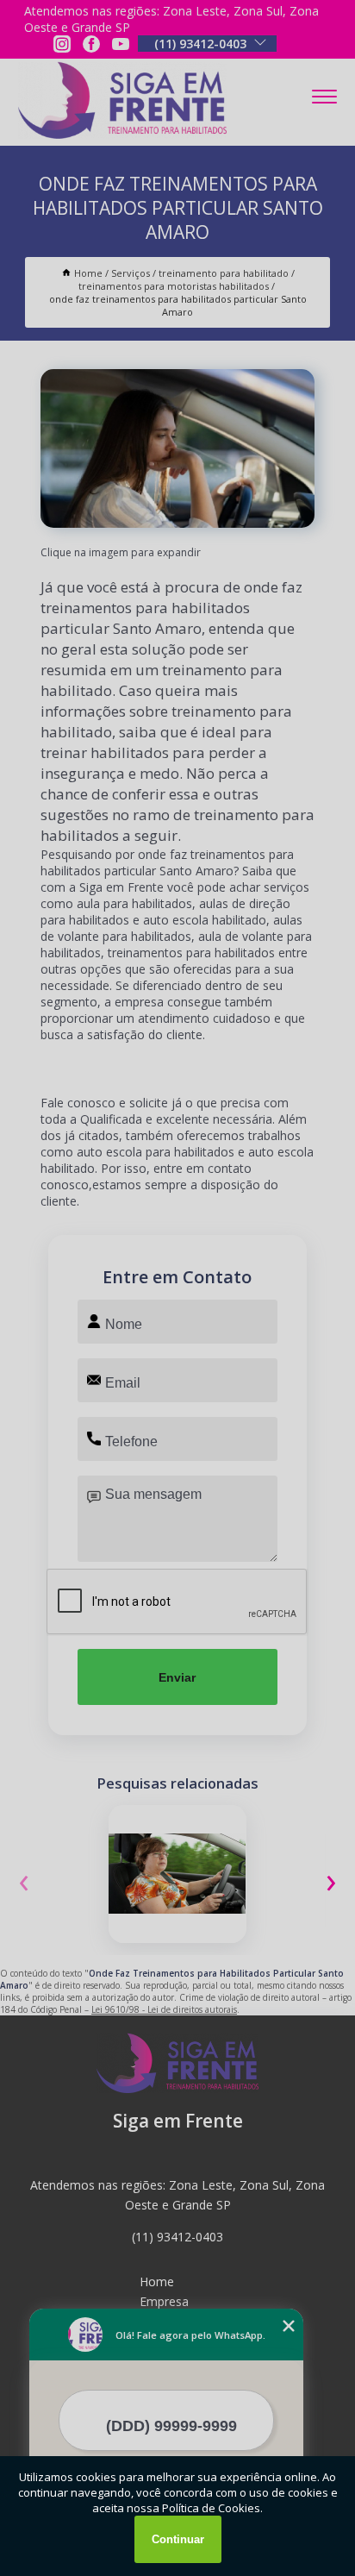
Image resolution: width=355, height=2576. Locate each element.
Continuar (178, 2539)
